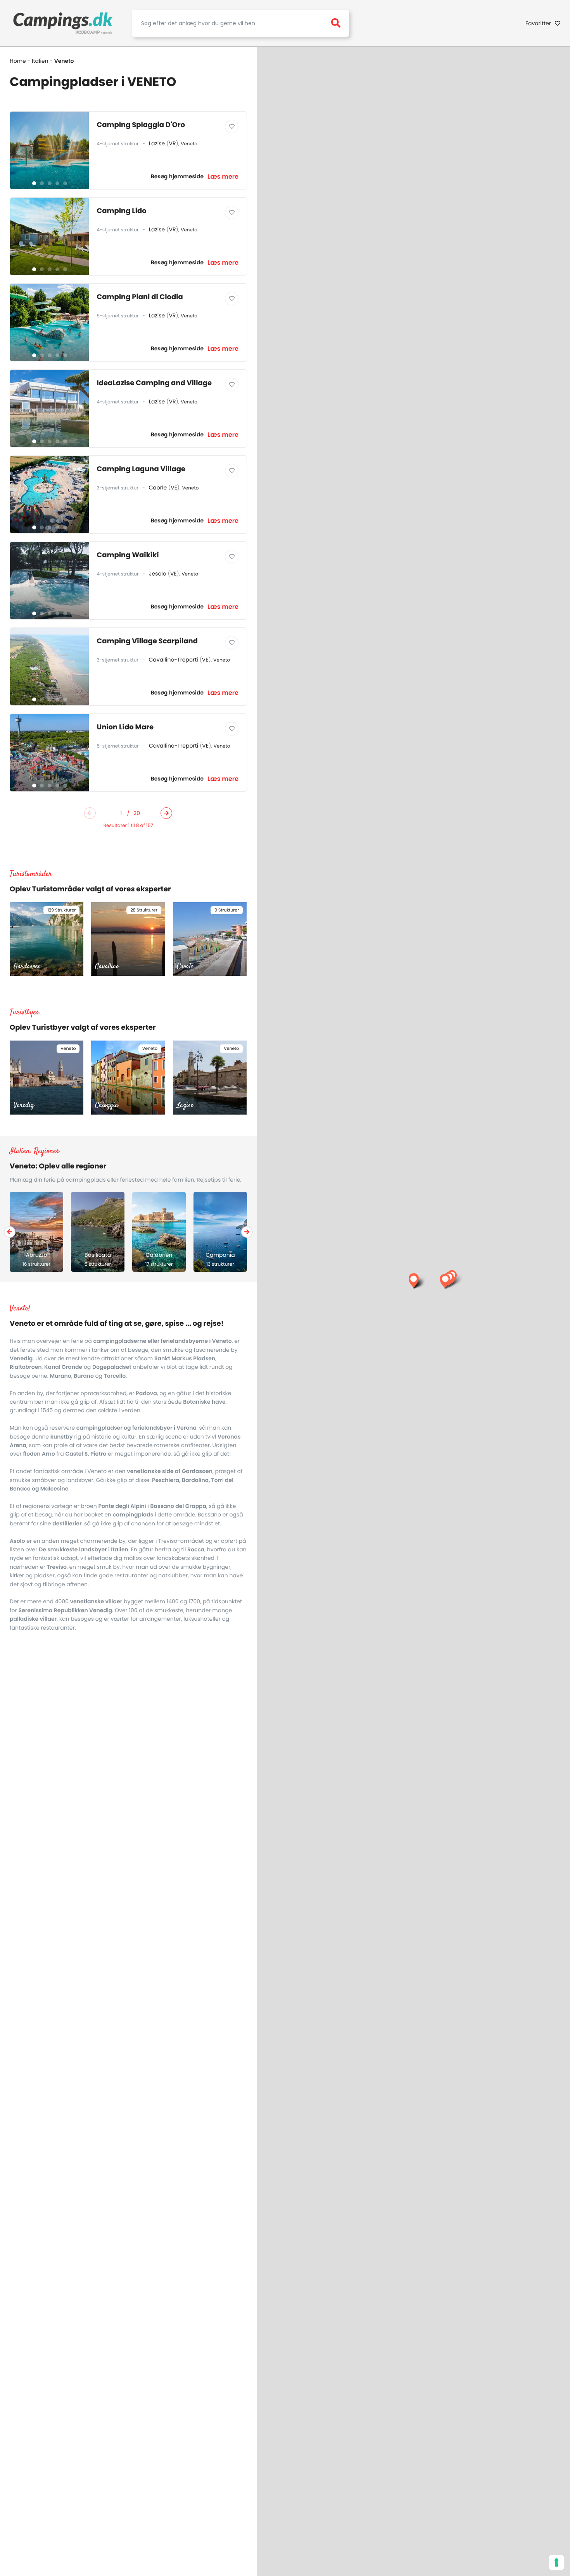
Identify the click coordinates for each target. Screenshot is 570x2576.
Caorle (158, 488)
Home (18, 61)
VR (172, 143)
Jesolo (158, 574)
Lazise (157, 143)
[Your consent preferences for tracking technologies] (556, 2562)
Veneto (189, 144)
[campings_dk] (63, 23)
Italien (40, 61)
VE (174, 488)
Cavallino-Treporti (174, 660)
